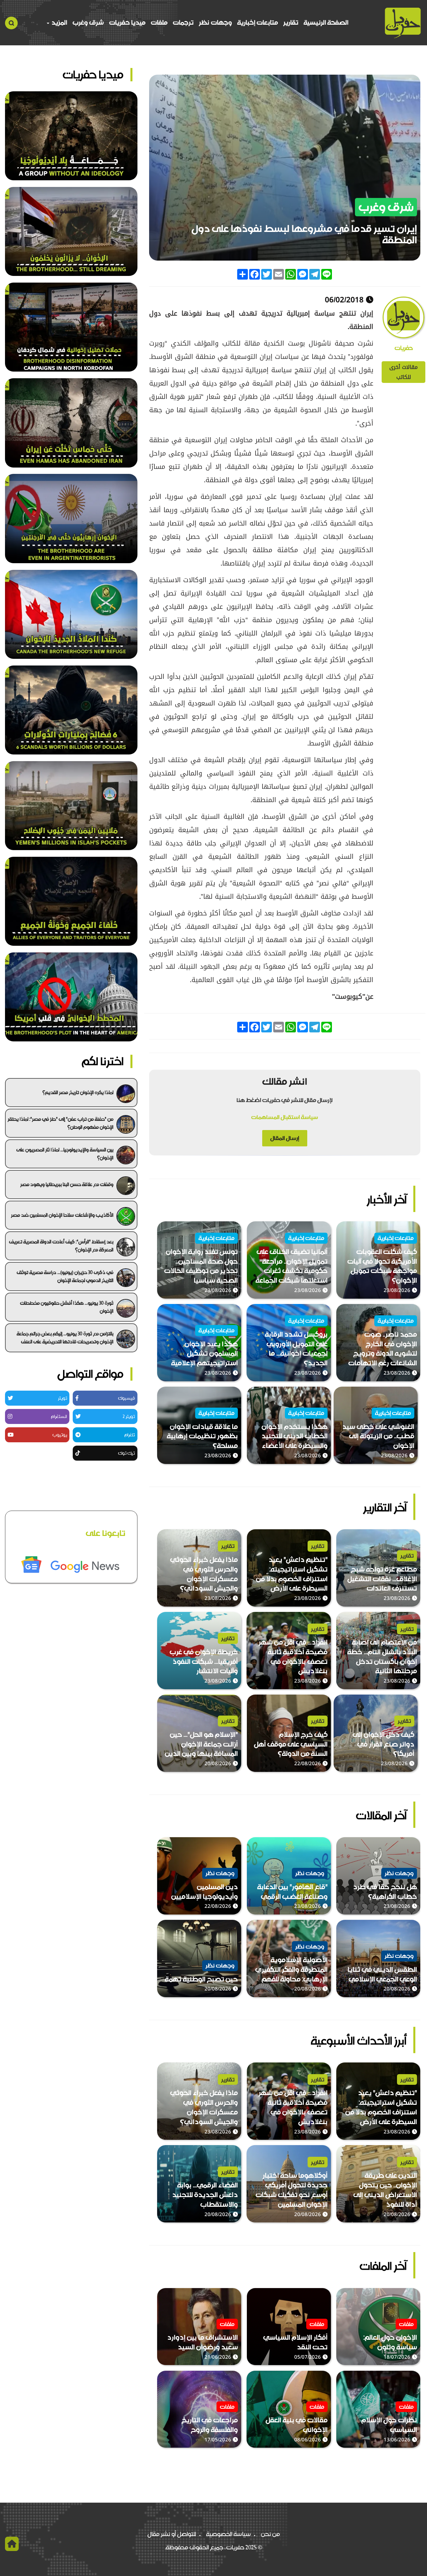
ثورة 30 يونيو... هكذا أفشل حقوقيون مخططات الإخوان (67, 1307)
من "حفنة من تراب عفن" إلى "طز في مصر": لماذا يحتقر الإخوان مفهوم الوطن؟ (61, 1123)
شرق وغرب (88, 22)
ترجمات (183, 22)
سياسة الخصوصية (229, 2534)
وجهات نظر (215, 22)
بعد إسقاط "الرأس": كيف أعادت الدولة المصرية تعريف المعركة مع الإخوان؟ (61, 1246)
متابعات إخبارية (258, 22)
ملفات (159, 22)
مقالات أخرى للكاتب (403, 372)
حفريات (404, 348)
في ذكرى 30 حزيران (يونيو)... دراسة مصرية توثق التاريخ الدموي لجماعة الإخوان (65, 1276)
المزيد (59, 22)
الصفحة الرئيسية (326, 22)
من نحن (270, 2534)
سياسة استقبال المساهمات (285, 1117)
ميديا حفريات (127, 22)
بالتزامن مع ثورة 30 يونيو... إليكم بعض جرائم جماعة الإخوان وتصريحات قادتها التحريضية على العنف (65, 1338)
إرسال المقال (285, 1138)
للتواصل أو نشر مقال (172, 2534)
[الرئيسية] (403, 23)
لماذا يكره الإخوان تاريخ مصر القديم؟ (78, 1092)
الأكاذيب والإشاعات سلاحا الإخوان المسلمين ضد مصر (62, 1215)
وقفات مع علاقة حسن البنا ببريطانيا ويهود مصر (67, 1184)
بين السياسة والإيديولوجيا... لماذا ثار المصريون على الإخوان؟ (65, 1154)
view (413, 1226)
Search (11, 23)
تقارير (291, 22)
